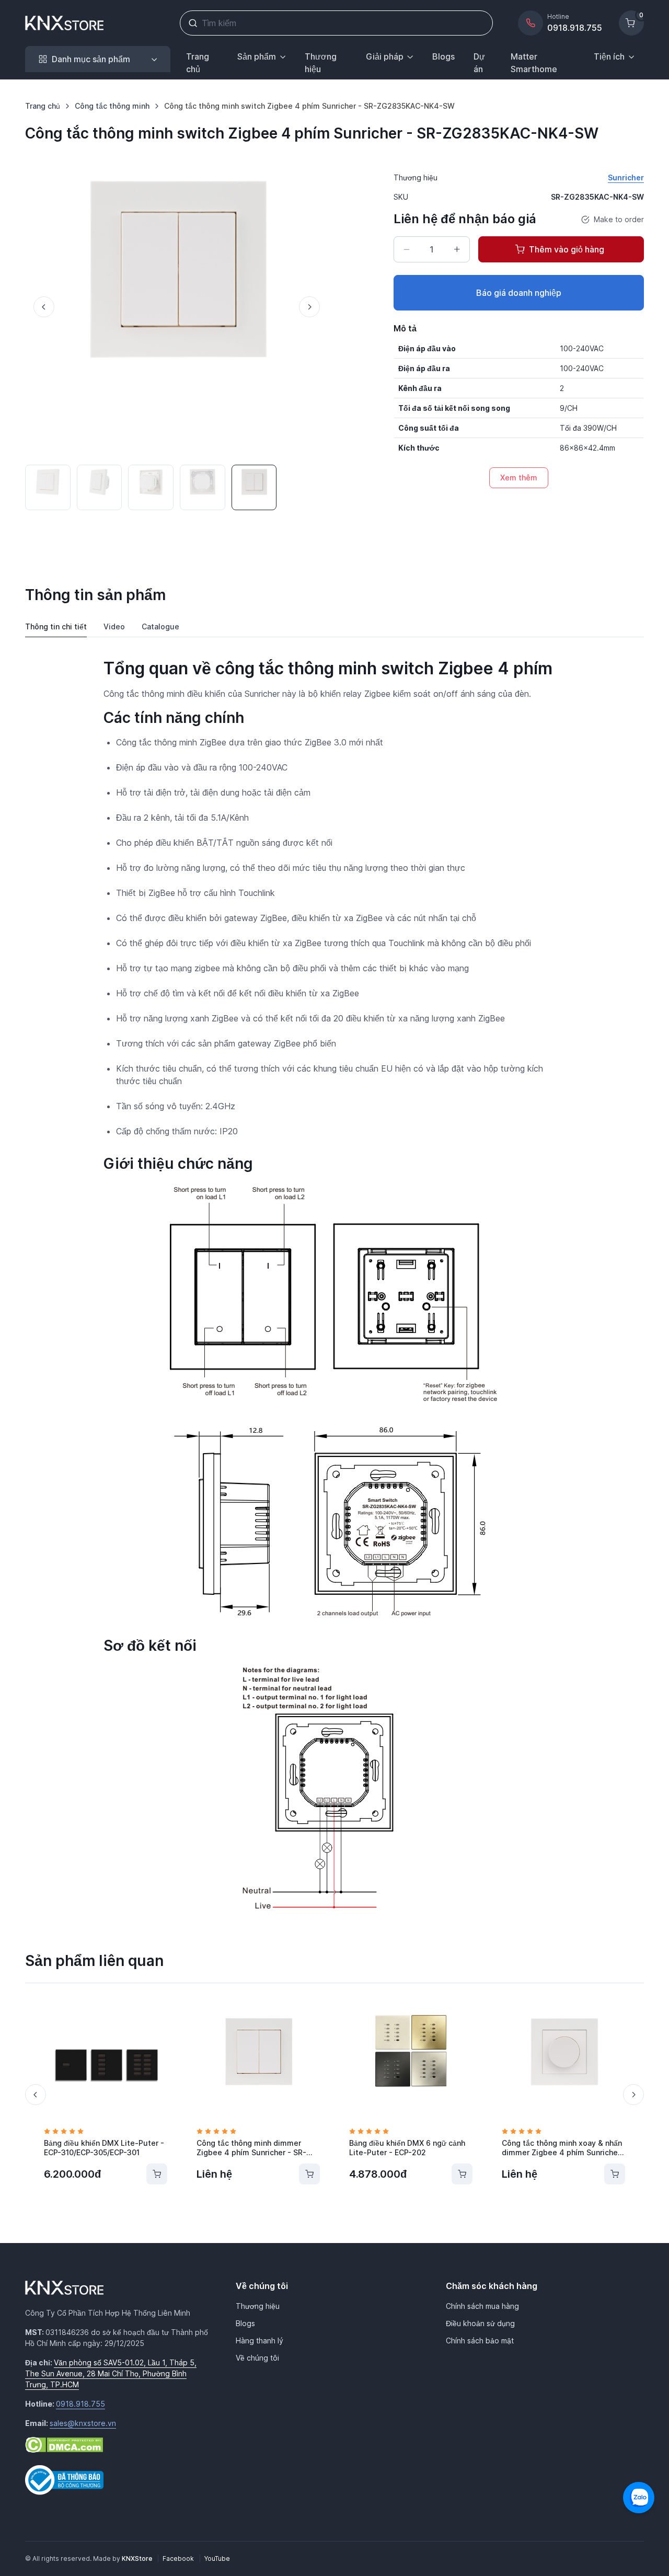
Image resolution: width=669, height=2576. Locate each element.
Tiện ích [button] (609, 56)
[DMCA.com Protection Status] (64, 2444)
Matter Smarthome (534, 63)
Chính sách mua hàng (482, 2306)
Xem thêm (519, 478)
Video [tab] (114, 626)
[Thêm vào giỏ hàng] (157, 2174)
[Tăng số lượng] (457, 249)
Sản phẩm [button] (257, 56)
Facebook (179, 2558)
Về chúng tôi (257, 2358)
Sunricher (626, 177)
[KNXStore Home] (66, 23)
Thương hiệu (321, 63)
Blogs (443, 56)
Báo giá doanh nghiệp (519, 293)
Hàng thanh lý (259, 2341)
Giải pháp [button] (385, 56)
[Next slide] (309, 307)
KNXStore (138, 2558)
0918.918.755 (80, 2404)
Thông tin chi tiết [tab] (56, 626)
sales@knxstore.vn (83, 2423)
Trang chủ (198, 63)
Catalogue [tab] (160, 626)
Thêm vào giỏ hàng (567, 249)
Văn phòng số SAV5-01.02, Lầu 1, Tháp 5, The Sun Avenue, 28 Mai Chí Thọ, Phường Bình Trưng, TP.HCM (111, 2373)
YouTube (217, 2558)
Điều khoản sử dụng (480, 2323)
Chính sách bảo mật (480, 2341)
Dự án (479, 63)
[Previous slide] (44, 307)
